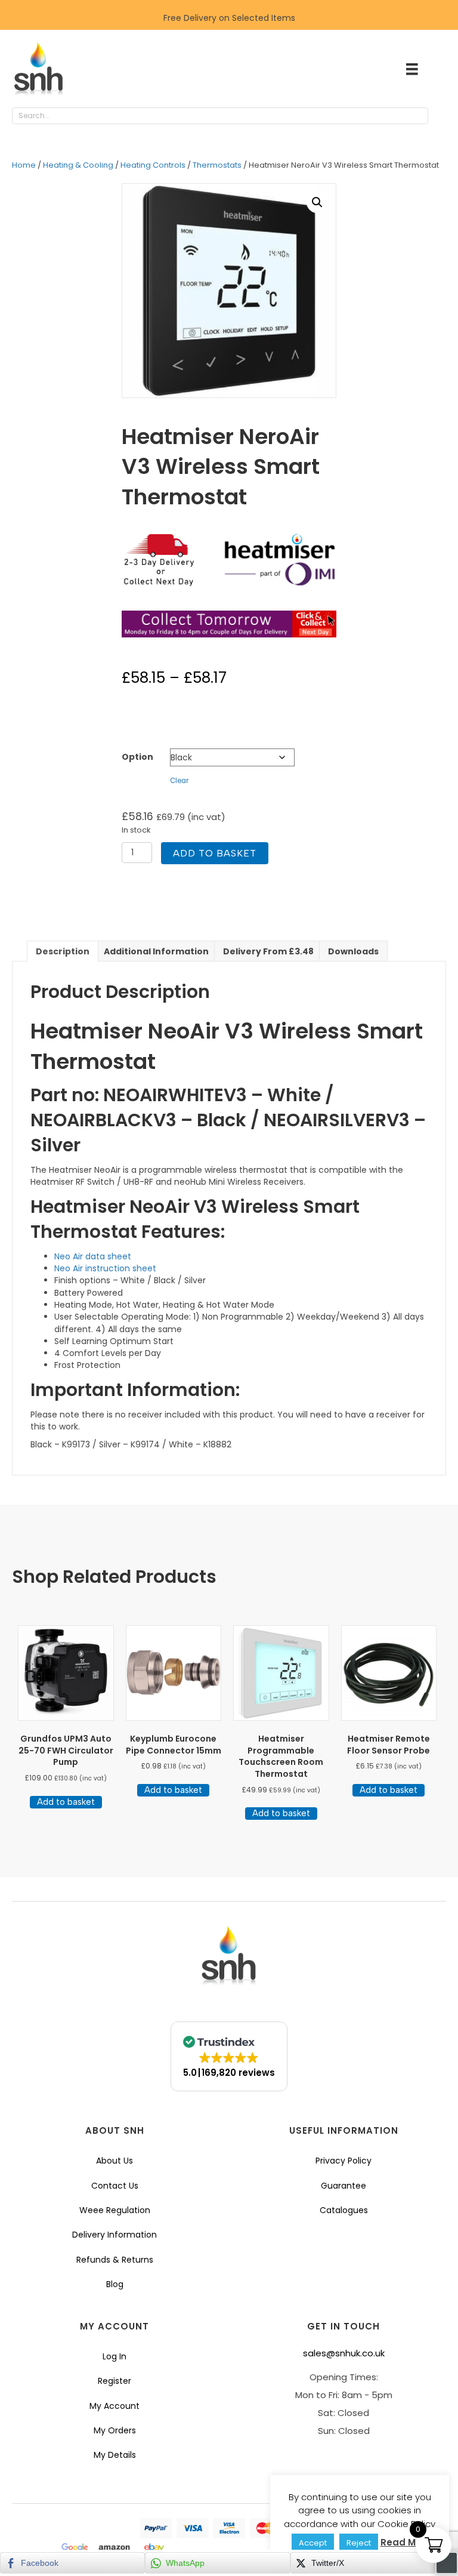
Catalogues (344, 2210)
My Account (114, 2406)
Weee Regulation (115, 2210)
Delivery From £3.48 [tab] (268, 951)
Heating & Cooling (78, 165)
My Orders (115, 2430)
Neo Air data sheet (93, 1256)
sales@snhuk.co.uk (344, 2353)
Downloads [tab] (353, 951)
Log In (114, 2356)
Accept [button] (313, 2543)
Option (137, 757)
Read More (406, 2542)
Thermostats (217, 165)
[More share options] (447, 2563)
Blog (115, 2284)
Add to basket (215, 853)
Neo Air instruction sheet (105, 1268)
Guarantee (343, 2186)
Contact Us (115, 2186)
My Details (115, 2455)
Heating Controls (153, 165)
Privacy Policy (343, 2161)
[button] (440, 116)
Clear (179, 781)
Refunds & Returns (115, 2260)
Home (24, 165)
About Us (114, 2161)
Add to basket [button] (66, 1802)
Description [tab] (63, 951)
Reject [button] (359, 2543)
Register (114, 2381)
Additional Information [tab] (156, 951)
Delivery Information (114, 2235)
